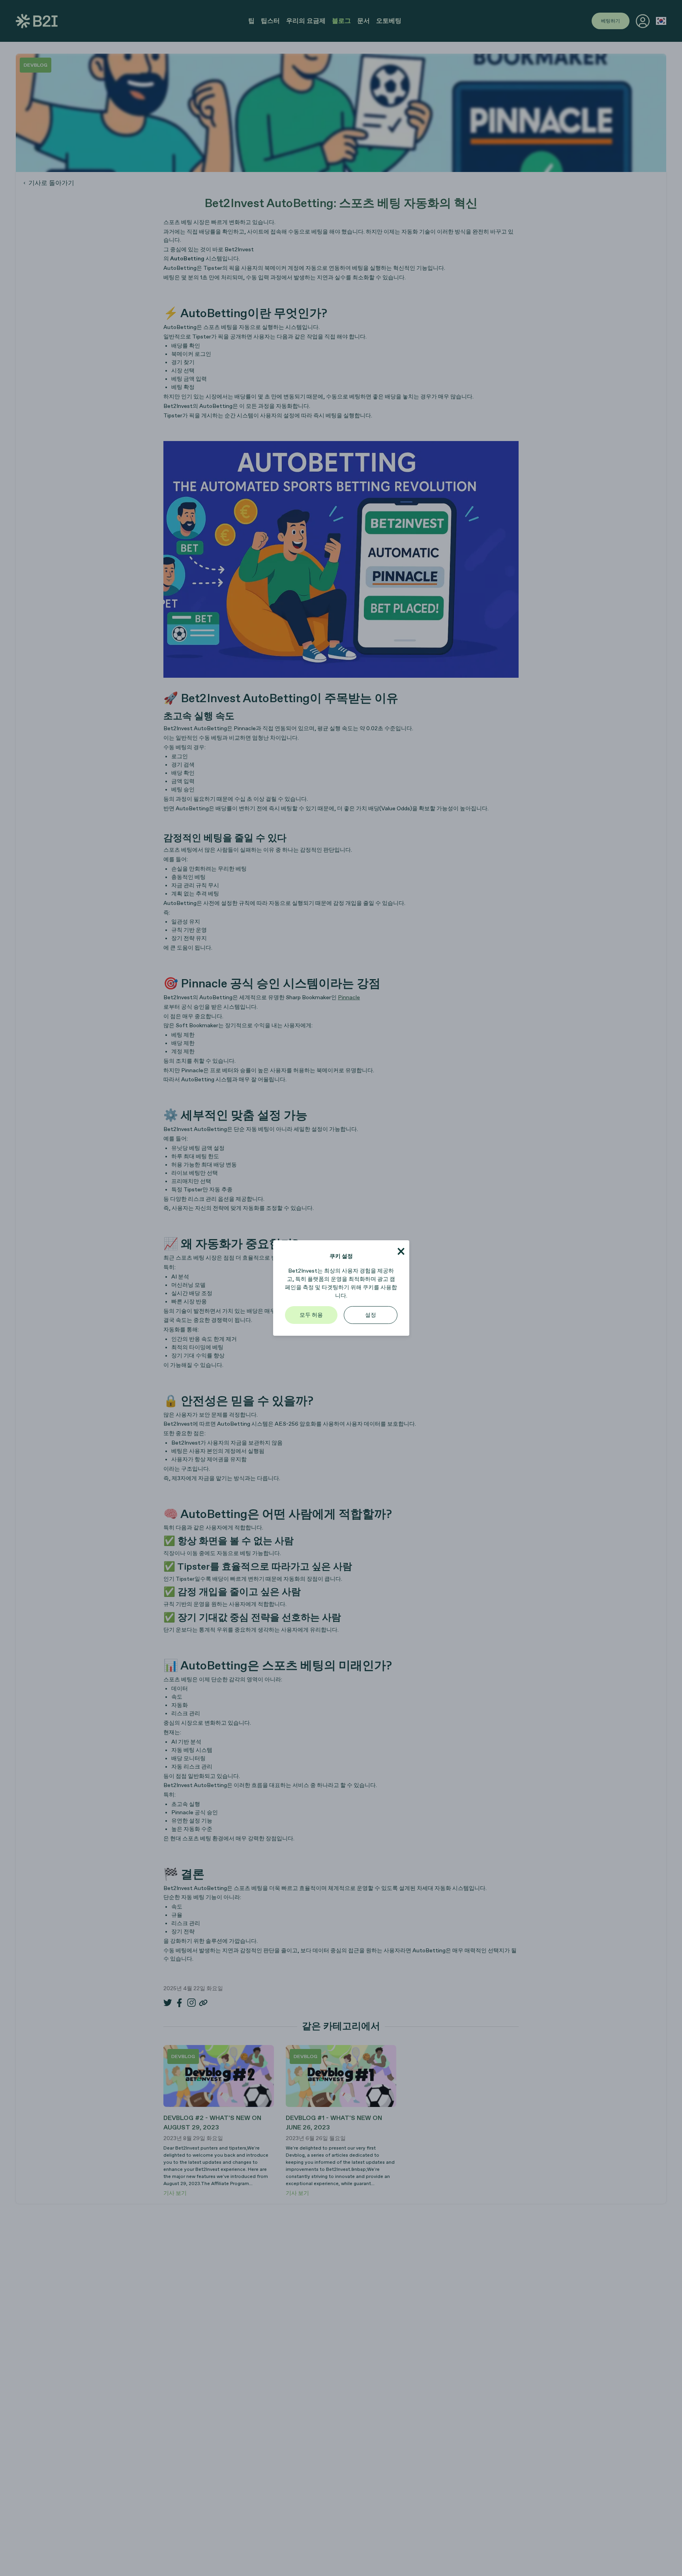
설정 (371, 1315)
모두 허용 (311, 1315)
